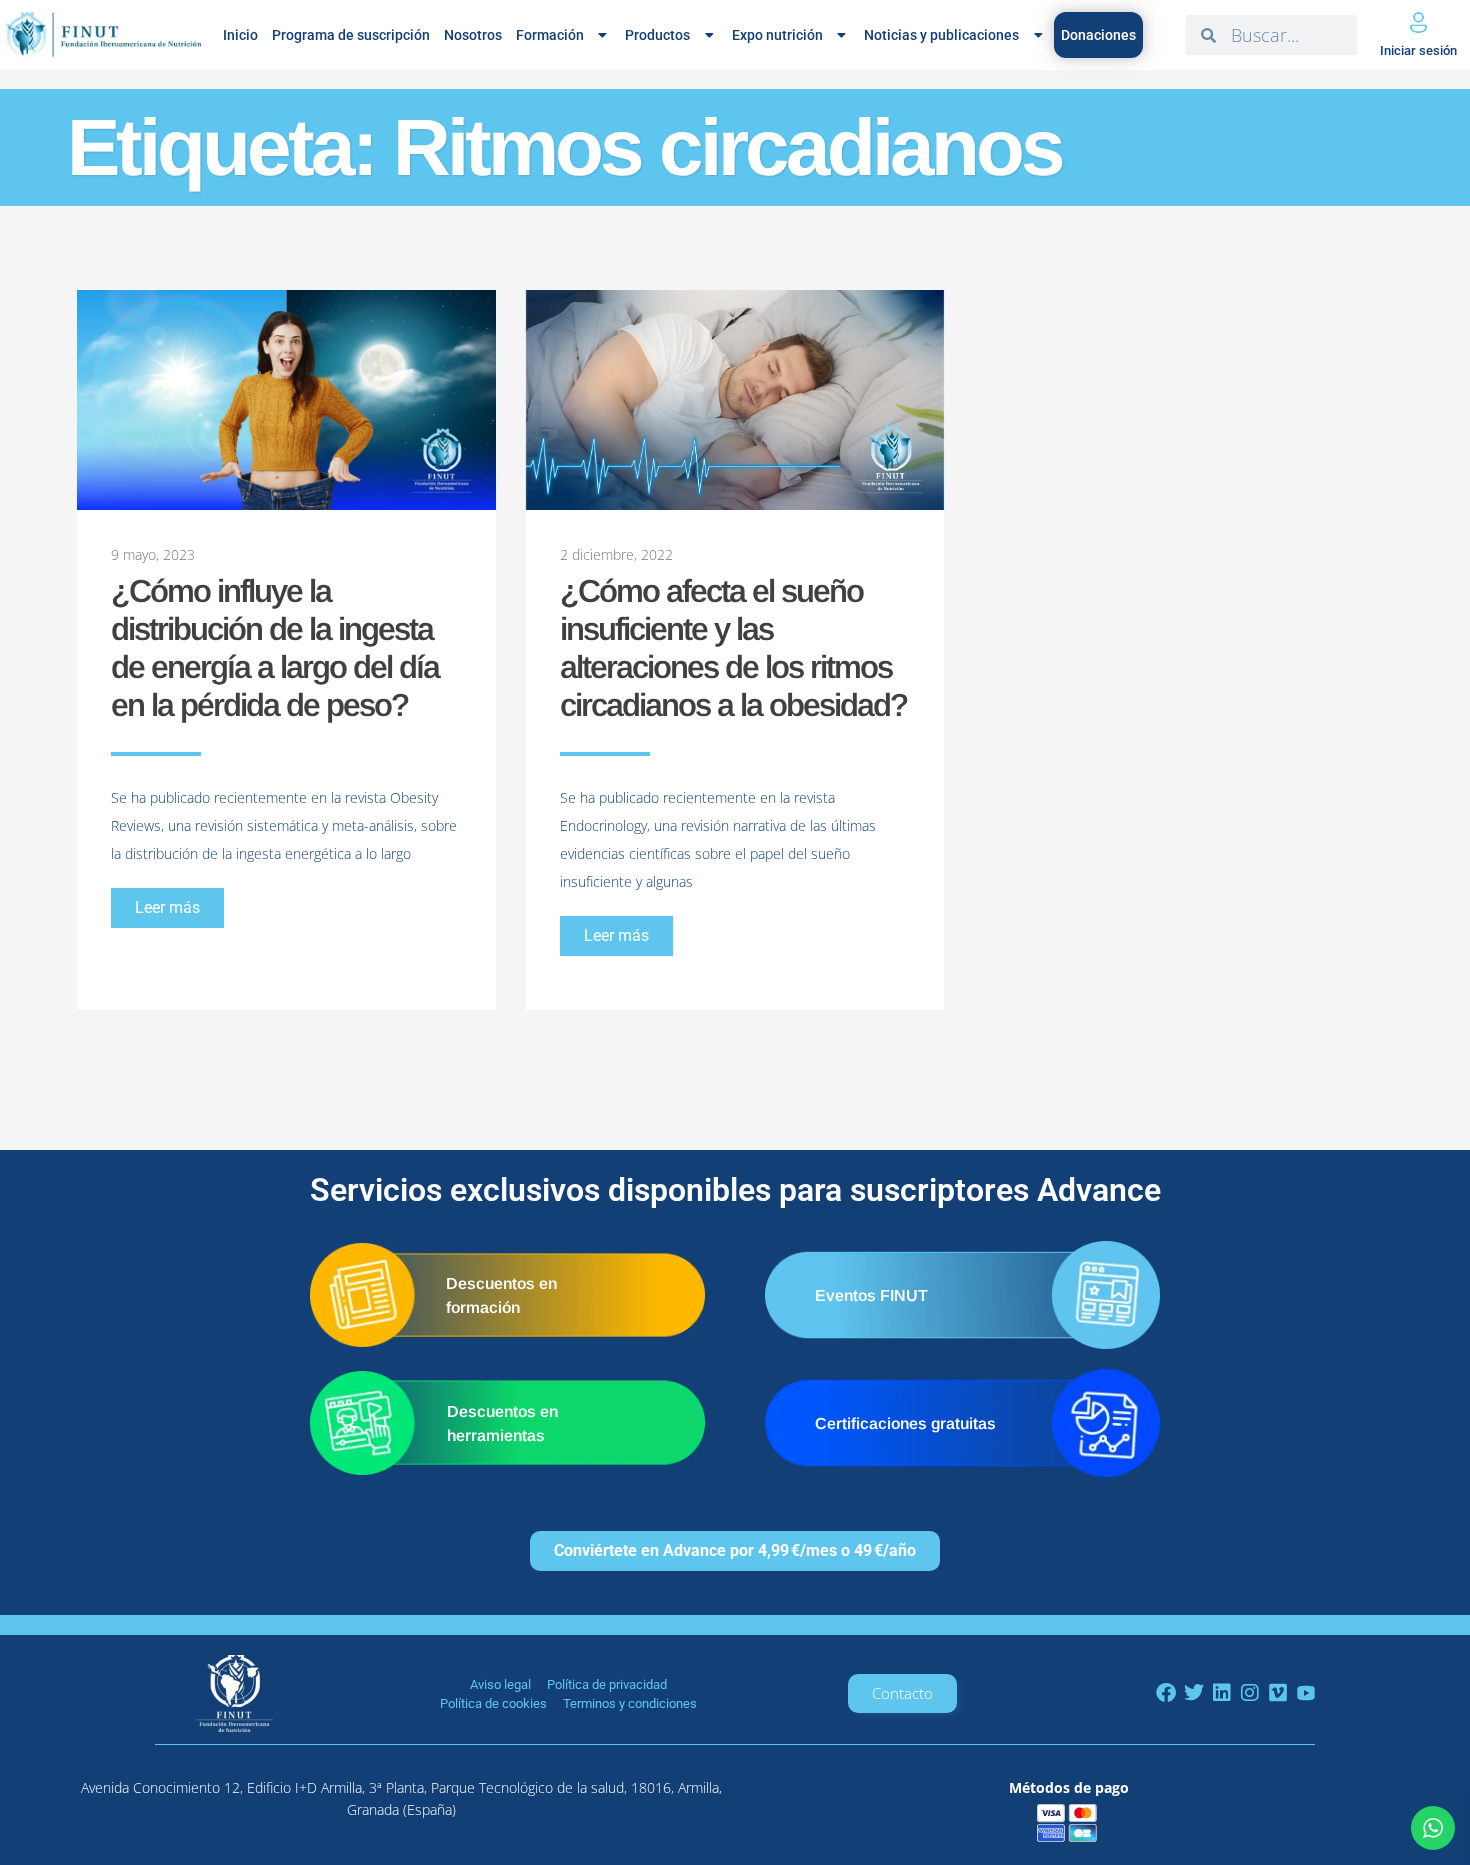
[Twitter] (1194, 1693)
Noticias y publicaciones (941, 35)
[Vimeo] (1278, 1693)
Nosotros (473, 35)
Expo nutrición (777, 35)
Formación (550, 35)
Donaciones (1098, 35)
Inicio (240, 35)
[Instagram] (1250, 1693)
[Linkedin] (1222, 1693)
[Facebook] (1166, 1693)
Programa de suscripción (351, 35)
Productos (657, 35)
